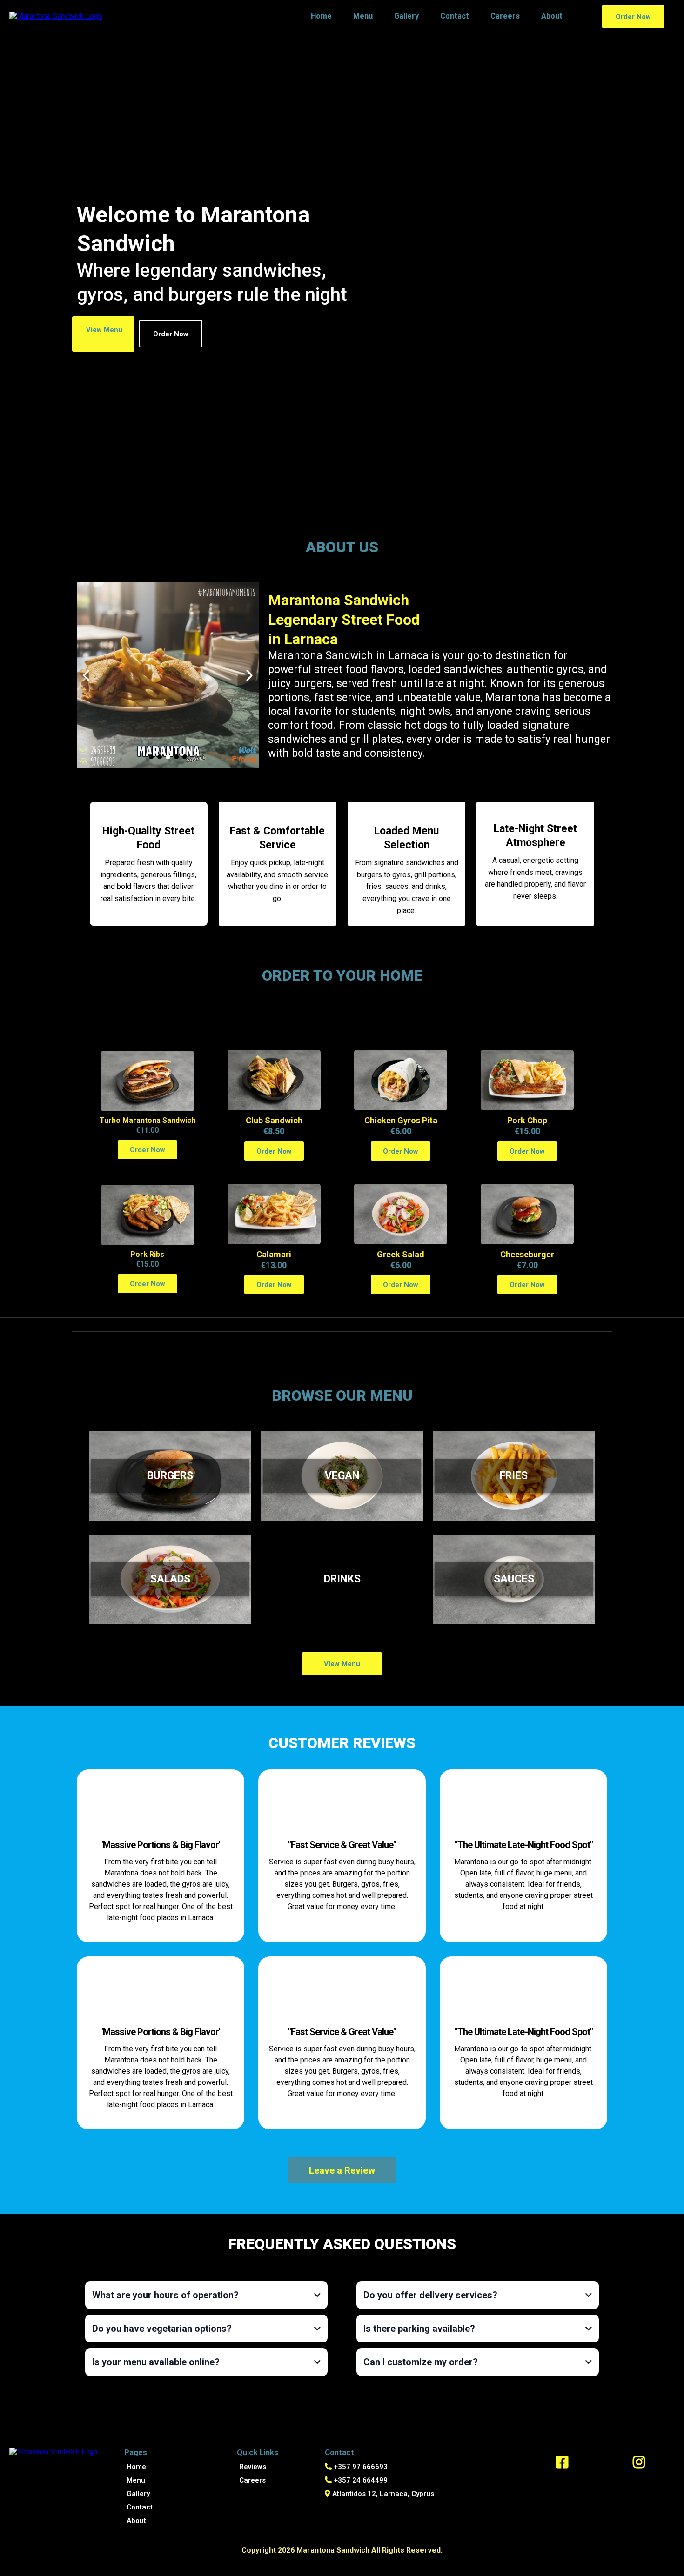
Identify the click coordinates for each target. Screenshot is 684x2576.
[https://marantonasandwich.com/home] (56, 16)
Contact (455, 16)
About (552, 16)
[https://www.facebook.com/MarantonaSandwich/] (562, 2462)
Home (321, 16)
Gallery (406, 16)
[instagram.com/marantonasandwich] (639, 2462)
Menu (363, 16)
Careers (505, 16)
